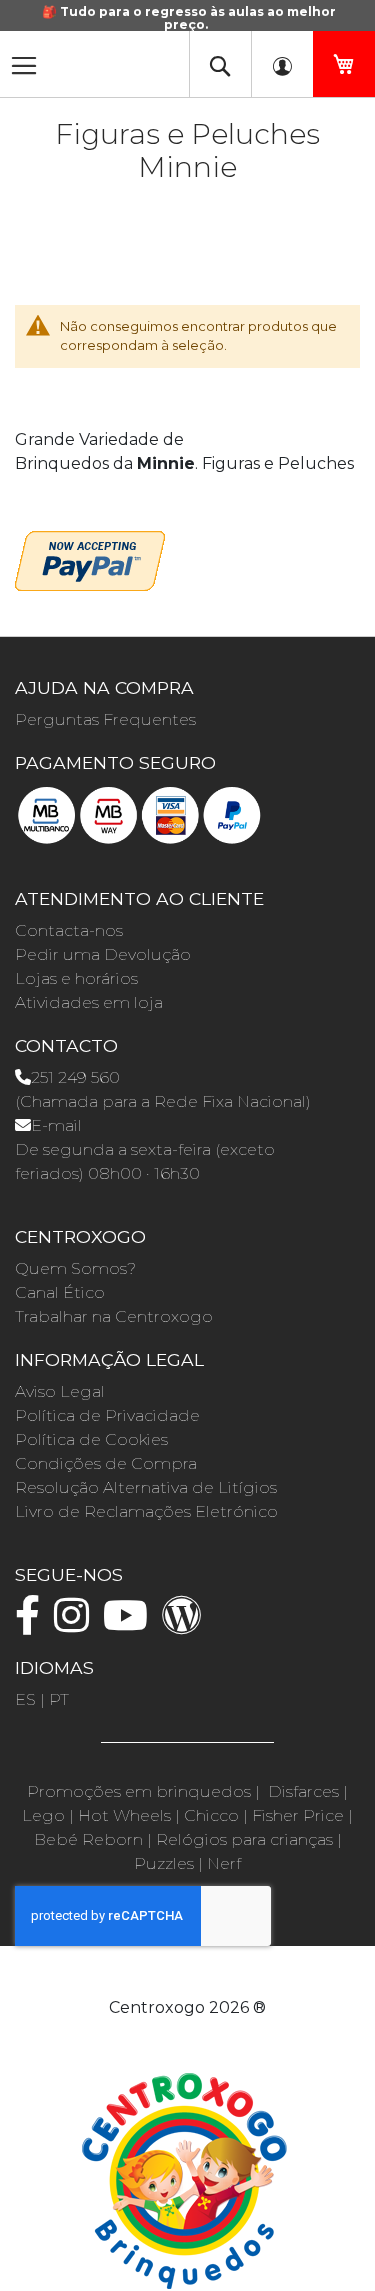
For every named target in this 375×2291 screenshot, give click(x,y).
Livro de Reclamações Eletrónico (146, 1511)
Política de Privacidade (107, 1415)
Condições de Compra (106, 1463)
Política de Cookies (91, 1439)
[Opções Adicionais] (90, 558)
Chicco (211, 1815)
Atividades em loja (89, 1002)
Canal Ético (60, 1292)
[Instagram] (76, 1624)
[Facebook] (32, 1624)
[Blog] (187, 1624)
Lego (43, 1815)
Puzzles (164, 1863)
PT (59, 1699)
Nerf (224, 1863)
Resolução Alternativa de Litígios (146, 1487)
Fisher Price (298, 1815)
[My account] (282, 64)
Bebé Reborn (88, 1839)
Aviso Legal (60, 1391)
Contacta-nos (69, 930)
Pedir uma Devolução (103, 954)
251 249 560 (75, 1077)
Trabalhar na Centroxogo (114, 1316)
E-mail (56, 1125)
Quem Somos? (75, 1268)
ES (25, 1699)
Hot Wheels (124, 1815)
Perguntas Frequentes (105, 719)
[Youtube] (130, 1624)
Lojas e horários (76, 978)
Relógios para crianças (244, 1839)
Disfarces (303, 1791)
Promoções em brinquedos (139, 1791)
